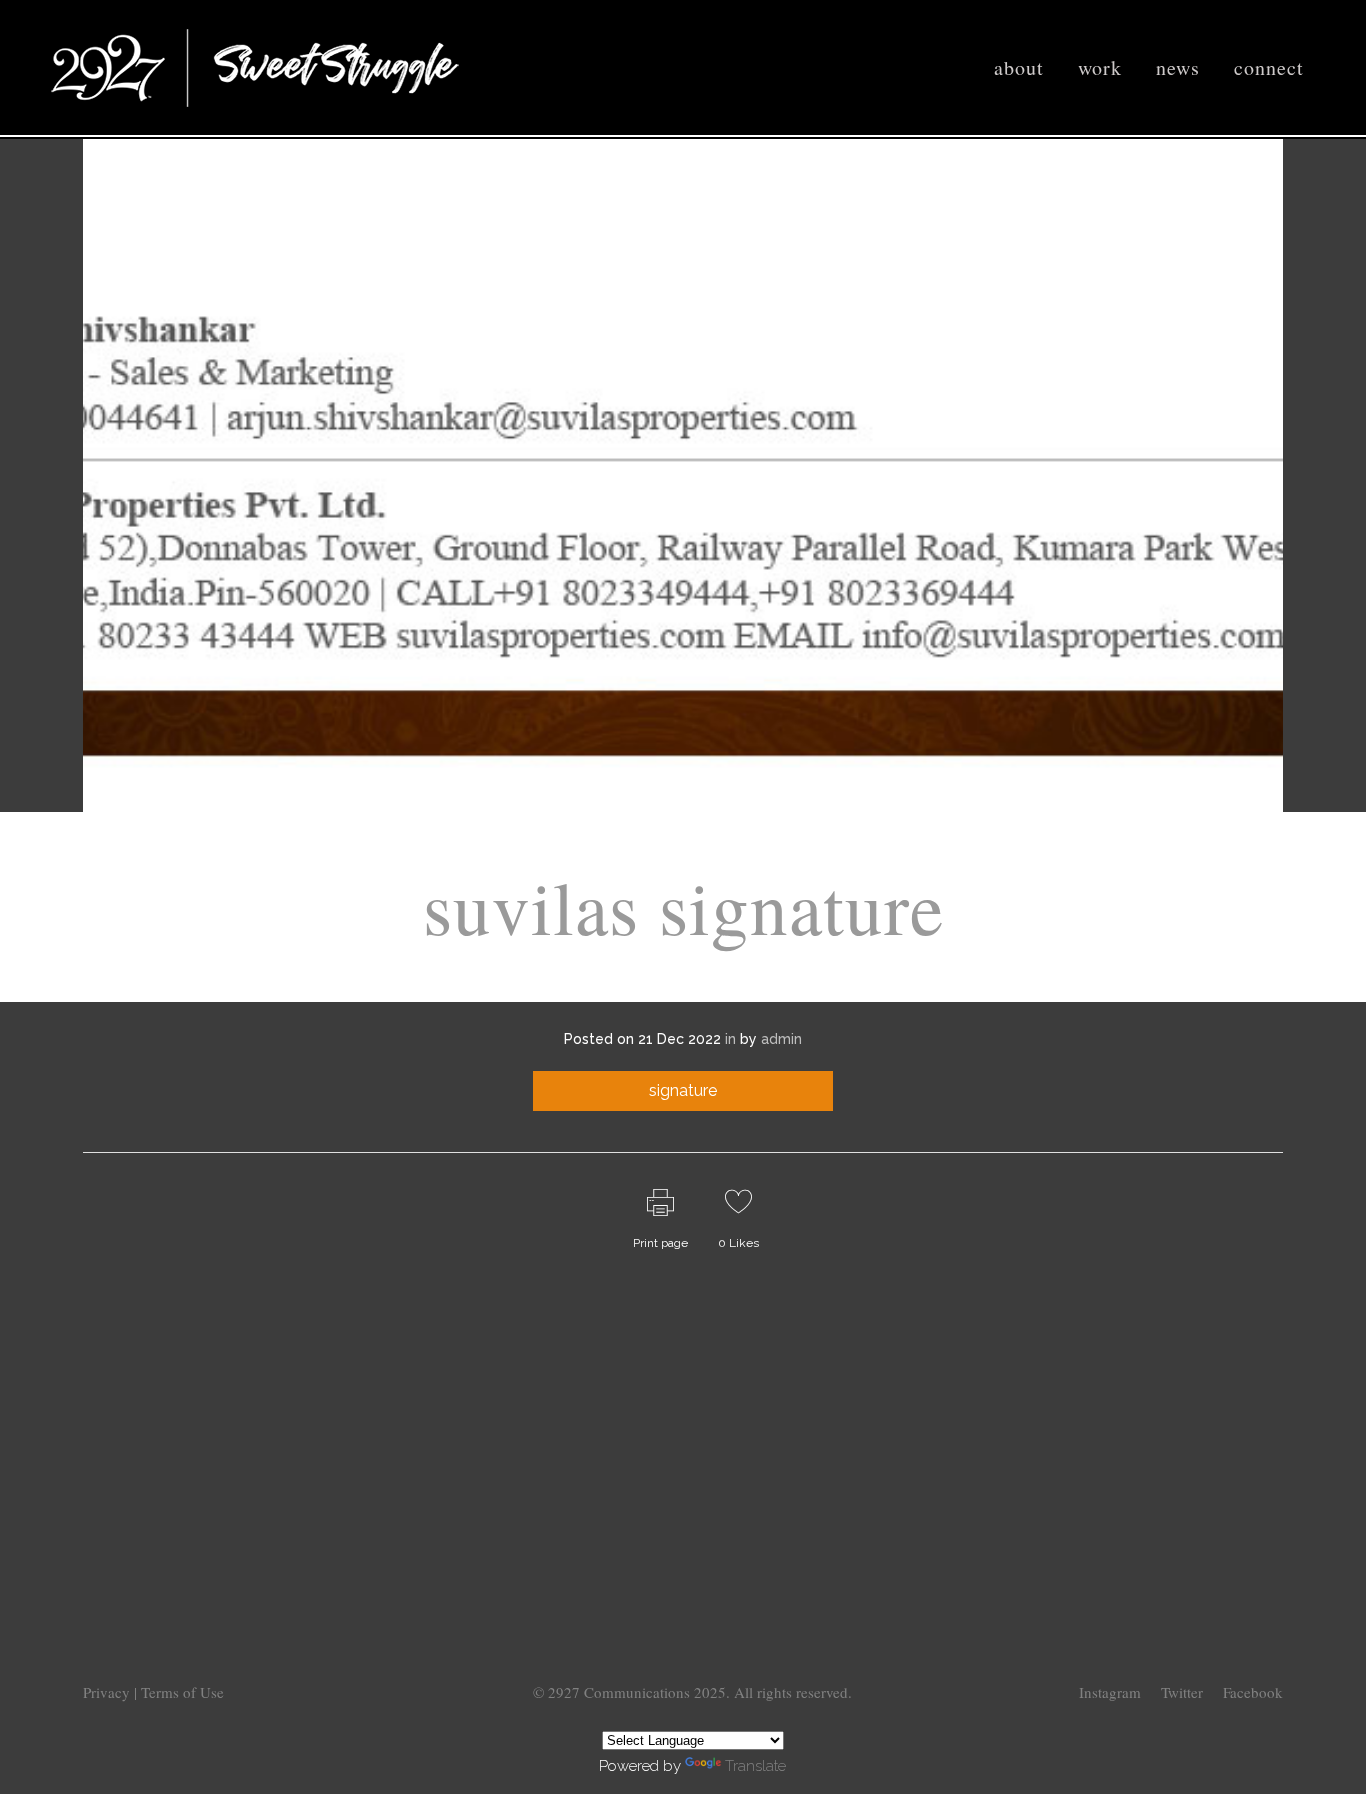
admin (781, 1039)
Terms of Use (182, 1692)
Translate (755, 1766)
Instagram (1110, 1692)
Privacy (108, 1692)
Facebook (1253, 1692)
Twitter (1182, 1692)
